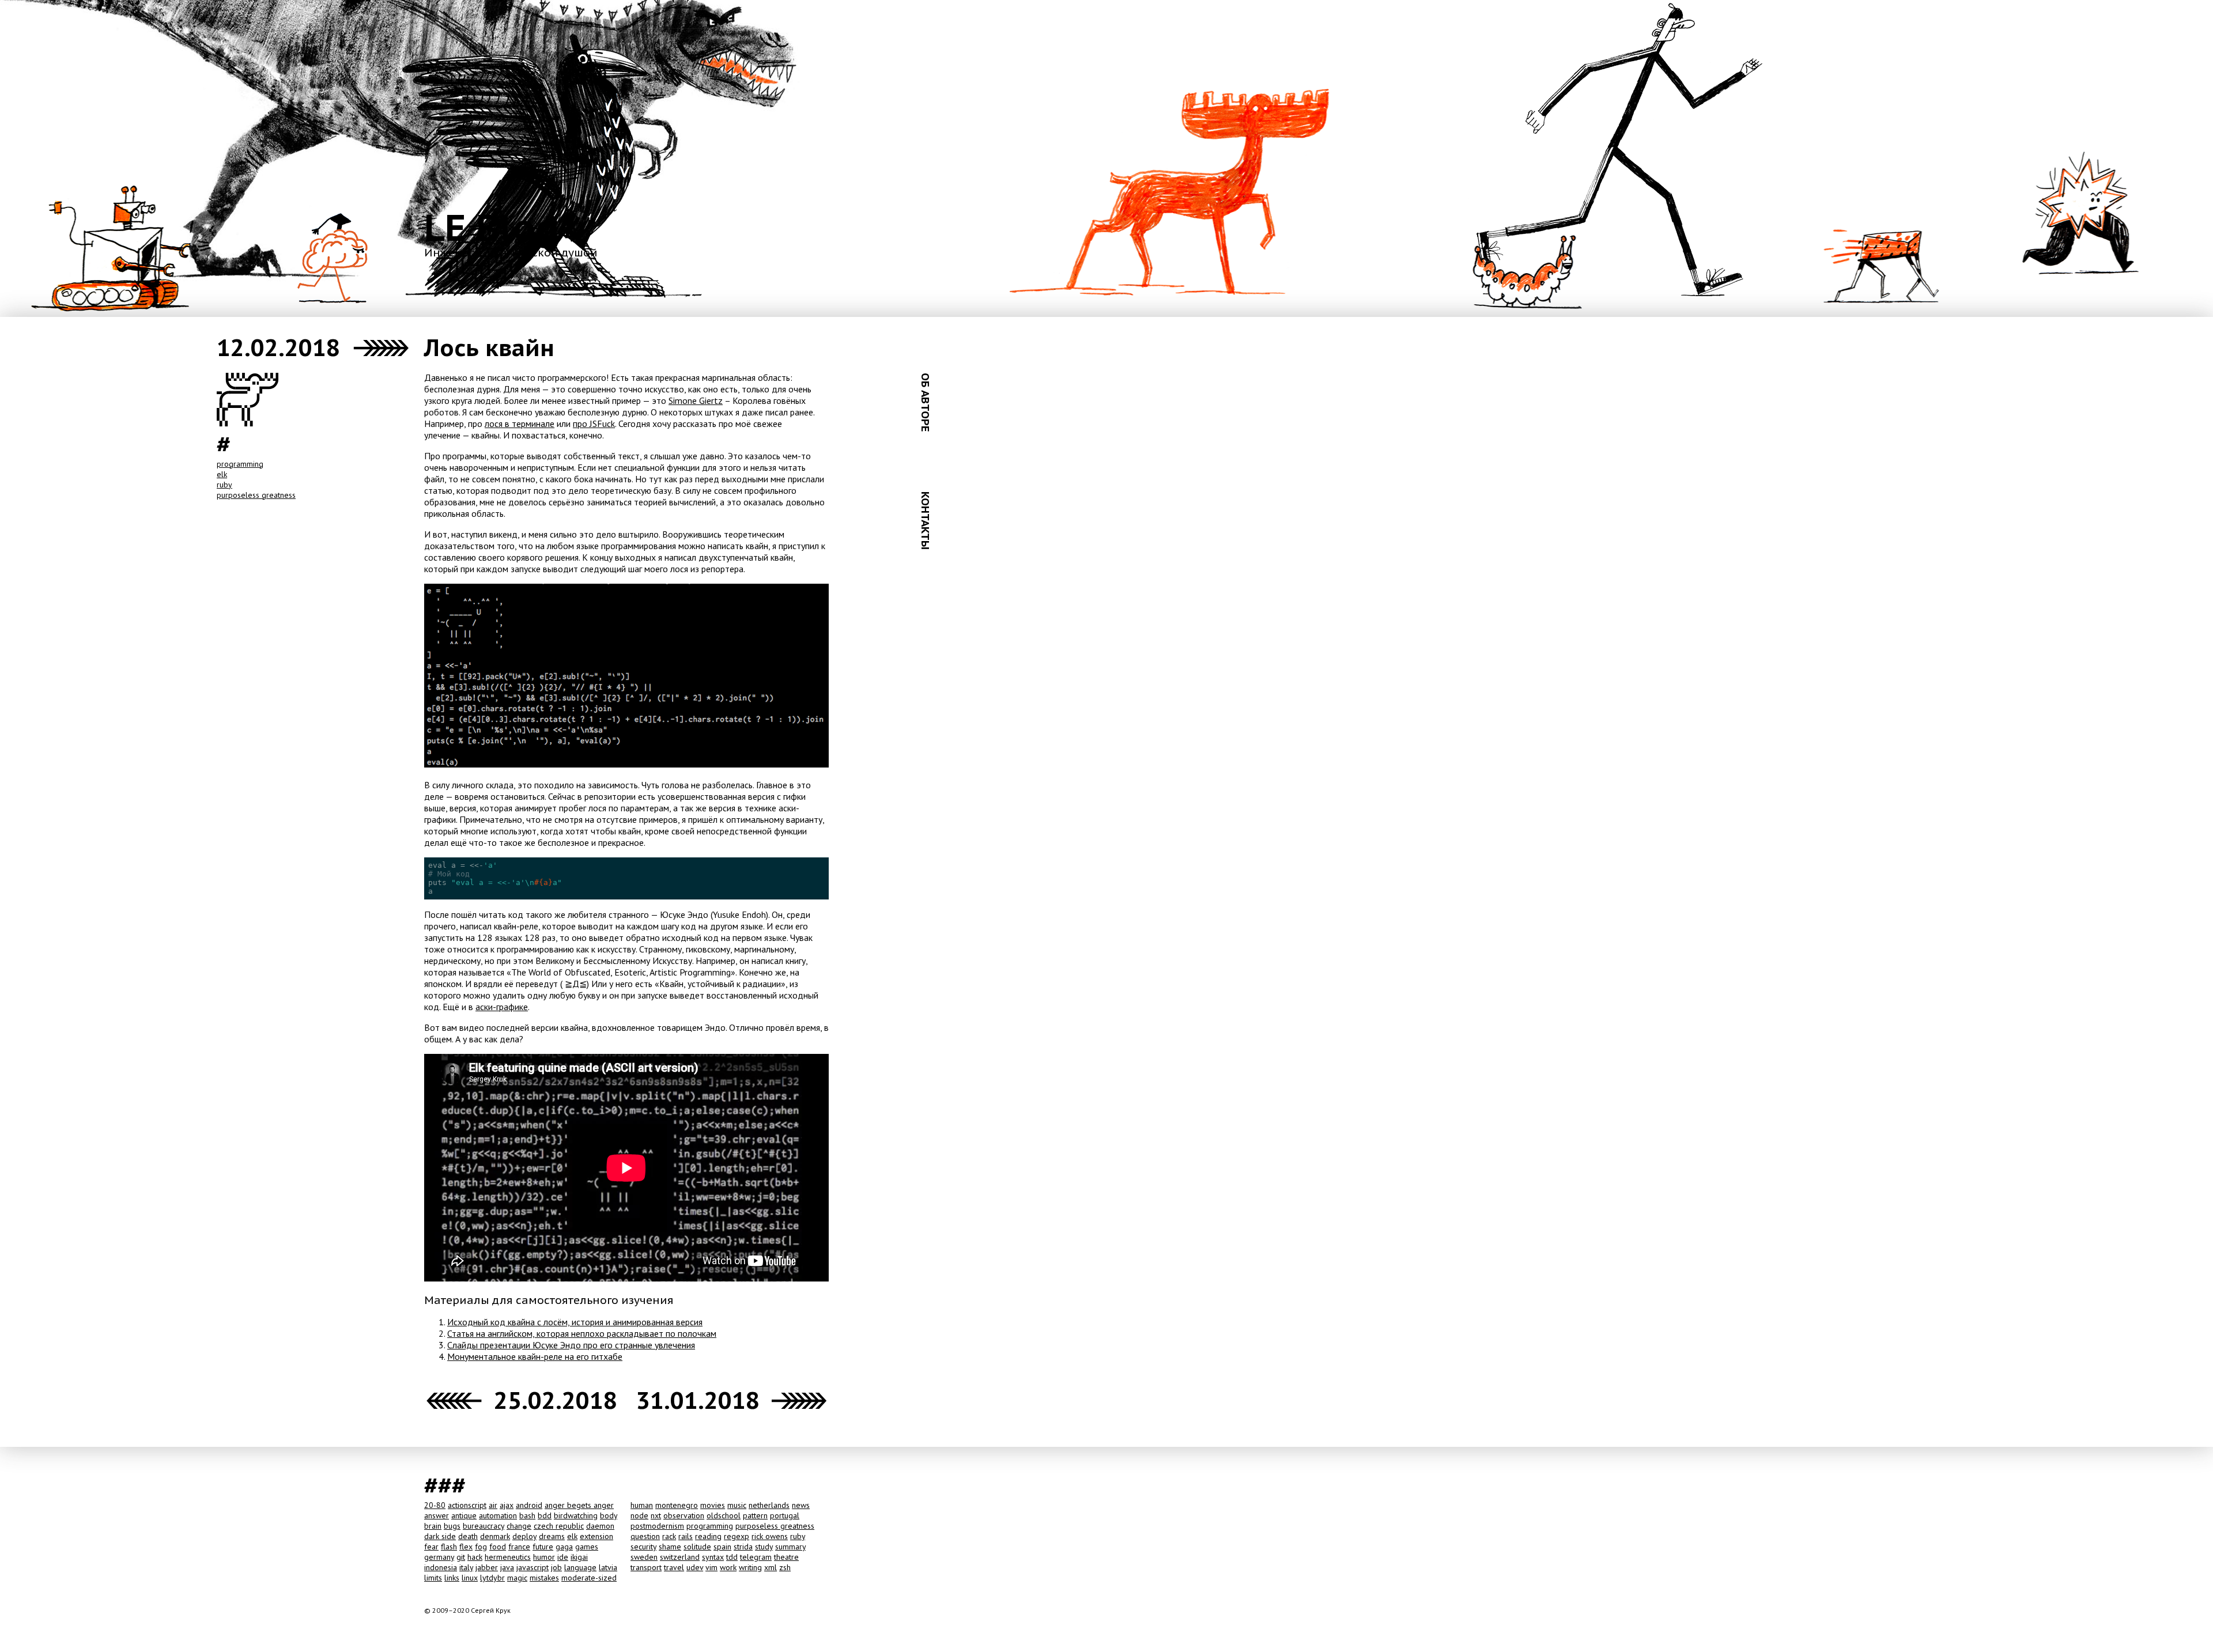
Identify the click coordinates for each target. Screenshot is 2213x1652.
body (609, 1515)
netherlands (769, 1505)
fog (481, 1547)
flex (466, 1547)
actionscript (467, 1505)
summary (790, 1547)
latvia (608, 1567)
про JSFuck (594, 424)
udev (695, 1567)
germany (439, 1557)
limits (433, 1578)
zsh (785, 1567)
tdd (732, 1557)
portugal (785, 1515)
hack (475, 1557)
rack (669, 1536)
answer (437, 1515)
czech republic (559, 1526)
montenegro (677, 1505)
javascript (533, 1567)
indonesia (441, 1567)
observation (684, 1515)
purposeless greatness (256, 495)
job (556, 1567)
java (507, 1567)
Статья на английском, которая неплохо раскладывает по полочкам (582, 1333)
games (587, 1547)
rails (686, 1536)
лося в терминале (520, 424)
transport (646, 1567)
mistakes (544, 1578)
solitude (697, 1547)
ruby (224, 485)
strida (743, 1547)
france (519, 1547)
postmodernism (657, 1526)
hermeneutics (508, 1557)
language (580, 1567)
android (529, 1505)
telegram (756, 1557)
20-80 (435, 1505)
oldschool (724, 1515)
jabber (487, 1567)
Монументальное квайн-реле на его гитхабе (535, 1356)
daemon (600, 1526)
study (764, 1547)
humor (544, 1557)
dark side (440, 1536)
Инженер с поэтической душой (511, 252)
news (801, 1505)
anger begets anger (579, 1505)
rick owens (770, 1536)
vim (711, 1567)
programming (240, 464)
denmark (495, 1536)
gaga (564, 1547)
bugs (452, 1526)
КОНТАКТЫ (926, 521)
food (498, 1547)
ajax (507, 1505)
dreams (552, 1536)
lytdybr (492, 1578)
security (643, 1547)
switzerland (680, 1557)
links (452, 1578)
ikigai (579, 1557)
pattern (755, 1515)
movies (713, 1505)
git (461, 1557)
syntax (713, 1557)
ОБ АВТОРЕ (926, 402)
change (519, 1526)
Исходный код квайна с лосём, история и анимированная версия (575, 1322)
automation (498, 1515)
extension (596, 1536)
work (728, 1567)
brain (433, 1526)
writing (750, 1567)
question (645, 1536)
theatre (786, 1557)
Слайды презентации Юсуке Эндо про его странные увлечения (571, 1345)
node (639, 1515)
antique (464, 1515)
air (493, 1505)
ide (563, 1557)
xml (771, 1567)
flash (449, 1547)
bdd (545, 1515)
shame (670, 1547)
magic (517, 1578)
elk (222, 474)
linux (470, 1578)
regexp (737, 1536)
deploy (524, 1536)
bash (527, 1515)
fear (431, 1547)
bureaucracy (484, 1526)
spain (722, 1547)
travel (674, 1567)
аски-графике (502, 1007)
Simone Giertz (696, 400)
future (543, 1547)
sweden (644, 1557)
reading (708, 1536)
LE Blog (492, 227)
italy (466, 1567)
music (737, 1505)
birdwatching (576, 1515)
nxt (656, 1515)
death (468, 1536)
